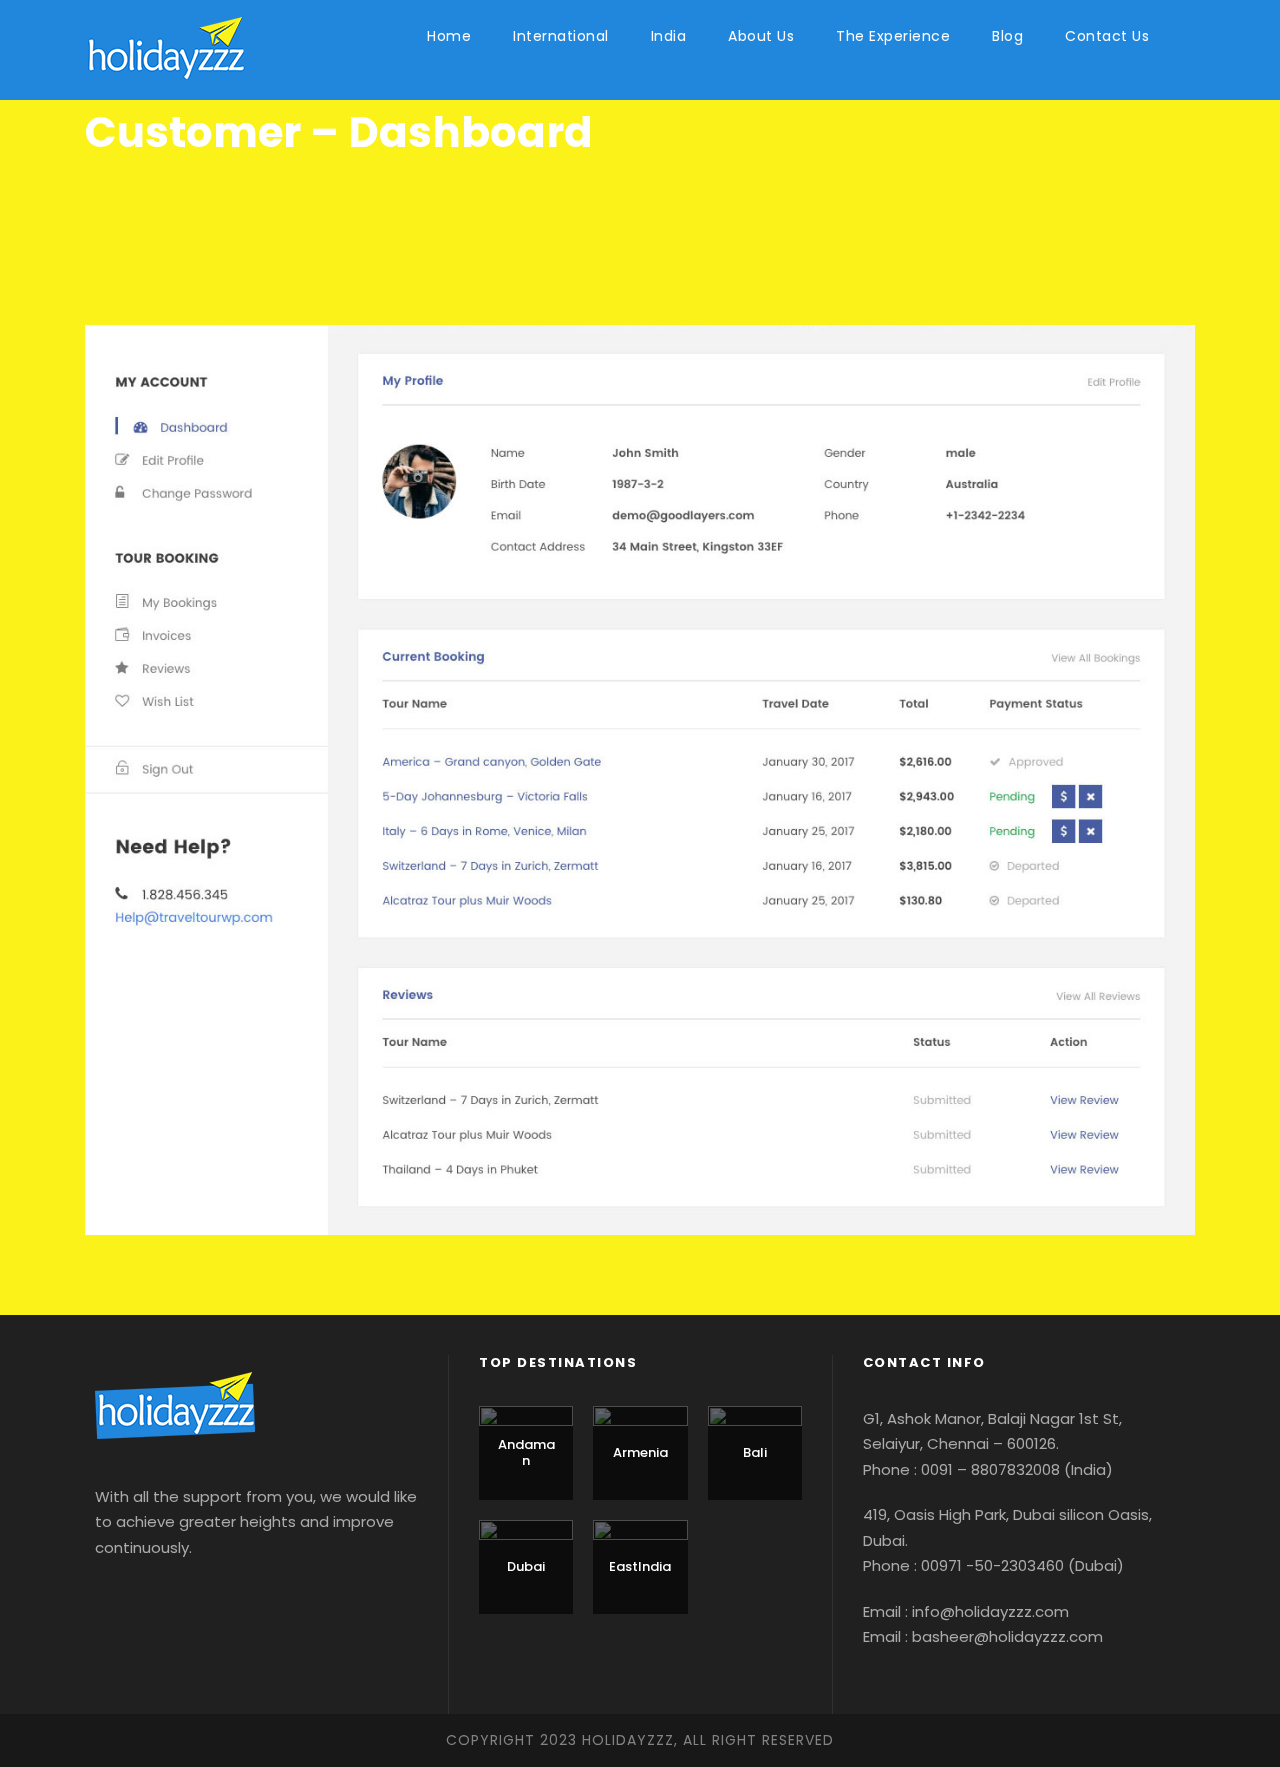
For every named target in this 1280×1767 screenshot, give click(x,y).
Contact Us (1107, 36)
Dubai (526, 1566)
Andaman (526, 1452)
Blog (1007, 36)
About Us (761, 36)
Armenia (640, 1452)
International (561, 36)
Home (449, 36)
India (669, 36)
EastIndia (640, 1566)
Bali (755, 1452)
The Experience (893, 36)
